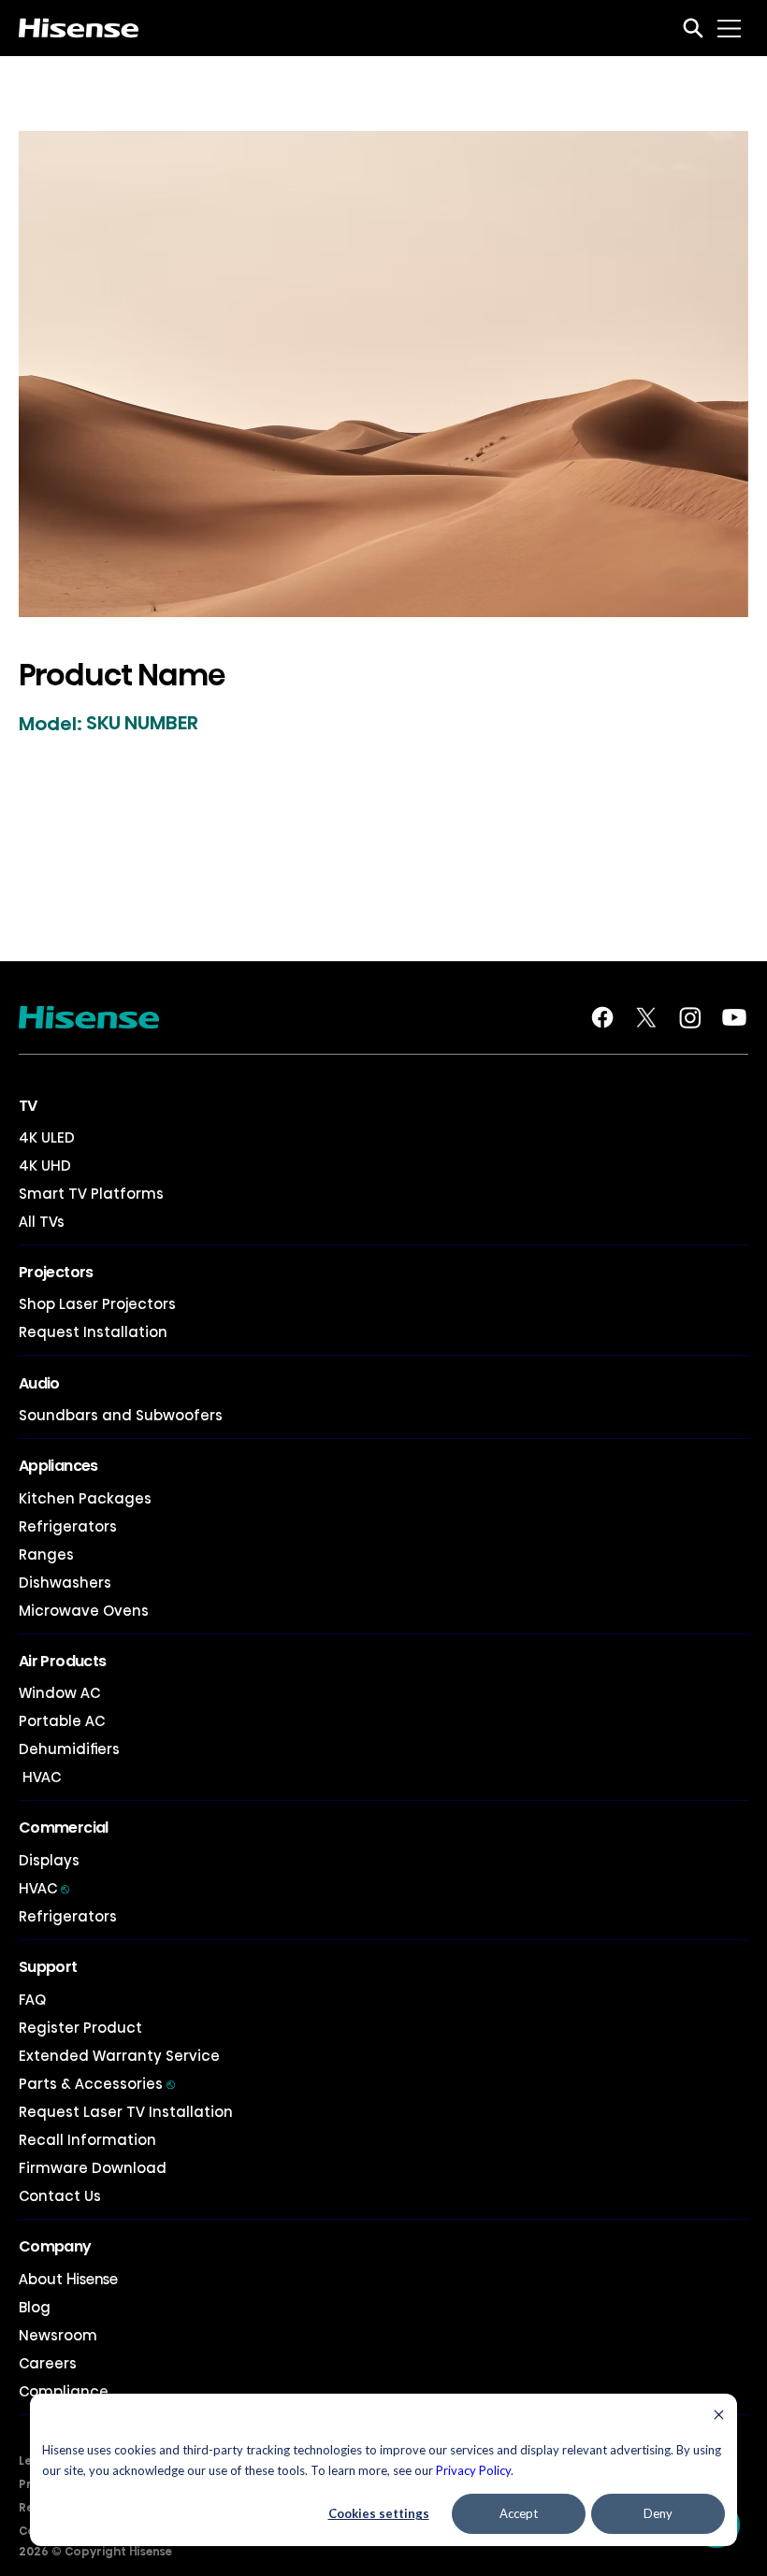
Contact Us (60, 2196)
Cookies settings (379, 2513)
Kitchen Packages (85, 1498)
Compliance (64, 2391)
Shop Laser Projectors (97, 1304)
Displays (49, 1860)
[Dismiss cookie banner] (719, 2417)
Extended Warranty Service (119, 2056)
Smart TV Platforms (91, 1194)
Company (55, 2246)
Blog (35, 2307)
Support (48, 1967)
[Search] (693, 28)
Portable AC (62, 1721)
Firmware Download (93, 2168)
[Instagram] (690, 1017)
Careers (48, 2363)
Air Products (62, 1661)
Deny (658, 2513)
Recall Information (87, 2140)
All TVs (42, 1222)
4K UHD (45, 1166)
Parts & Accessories (97, 2084)
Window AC (59, 1693)
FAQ (32, 2000)
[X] (646, 1017)
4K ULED (47, 1137)
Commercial (64, 1828)
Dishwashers (65, 1583)
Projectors (56, 1272)
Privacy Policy (473, 2470)
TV (28, 1106)
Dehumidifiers (69, 1749)
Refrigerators (68, 1526)
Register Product (80, 2028)
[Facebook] (602, 1017)
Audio (39, 1383)
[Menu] (730, 28)
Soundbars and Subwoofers (121, 1415)
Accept (519, 2513)
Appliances (58, 1466)
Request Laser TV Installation (126, 2112)
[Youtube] (734, 1017)
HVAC (40, 1777)
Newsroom (58, 2335)
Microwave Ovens (84, 1611)
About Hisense (68, 2279)
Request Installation (93, 1332)
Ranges (46, 1554)
